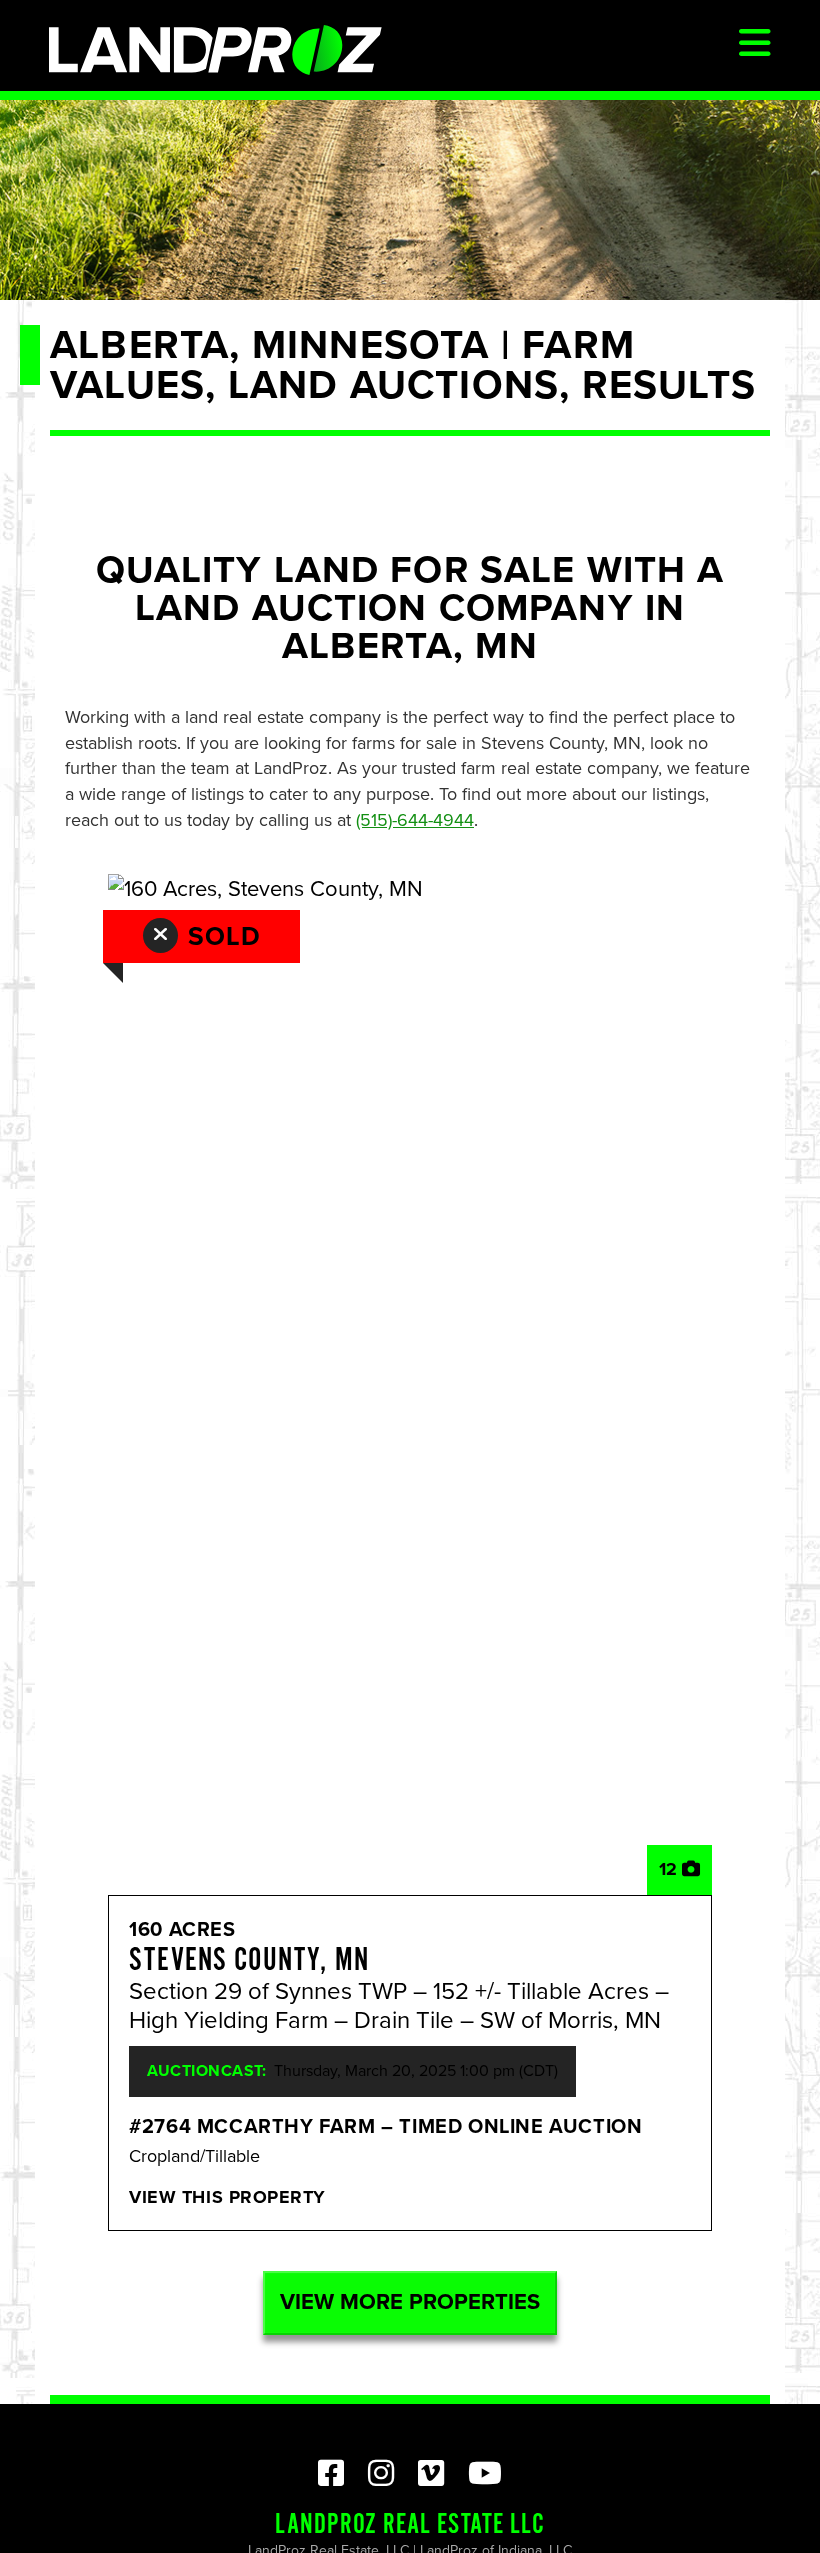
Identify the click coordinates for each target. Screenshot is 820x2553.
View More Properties (410, 2302)
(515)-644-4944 (415, 820)
